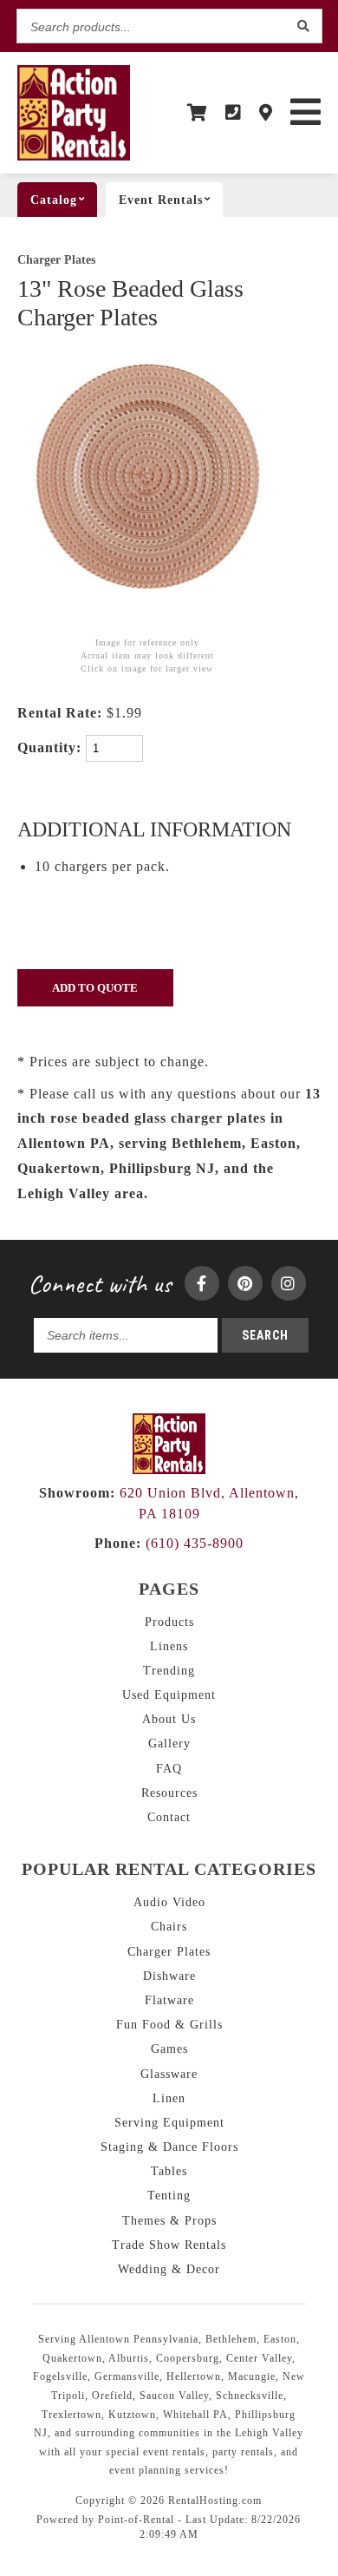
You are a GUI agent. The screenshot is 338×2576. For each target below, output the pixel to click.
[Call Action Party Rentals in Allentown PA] (234, 113)
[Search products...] (304, 26)
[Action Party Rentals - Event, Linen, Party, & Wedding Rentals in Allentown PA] (74, 157)
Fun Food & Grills (169, 2025)
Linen (169, 2098)
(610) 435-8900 (169, 1543)
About (169, 1719)
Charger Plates (56, 260)
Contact (169, 1817)
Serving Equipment (169, 2123)
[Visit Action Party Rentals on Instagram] (289, 1283)
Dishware (169, 1976)
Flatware (169, 2000)
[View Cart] (198, 113)
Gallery (169, 1744)
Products (169, 1622)
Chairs (169, 1927)
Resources (169, 1793)
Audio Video (169, 1902)
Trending (169, 1671)
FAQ (169, 1769)
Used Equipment (169, 1695)
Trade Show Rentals (169, 2245)
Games (169, 2049)
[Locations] (266, 113)
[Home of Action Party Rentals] (169, 1469)
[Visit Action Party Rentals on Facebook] (202, 1283)
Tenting (169, 2196)
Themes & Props (169, 2221)
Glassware (169, 2074)
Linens (169, 1646)
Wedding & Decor (169, 2269)
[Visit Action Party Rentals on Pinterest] (245, 1283)
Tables (169, 2171)
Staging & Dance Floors (169, 2147)
